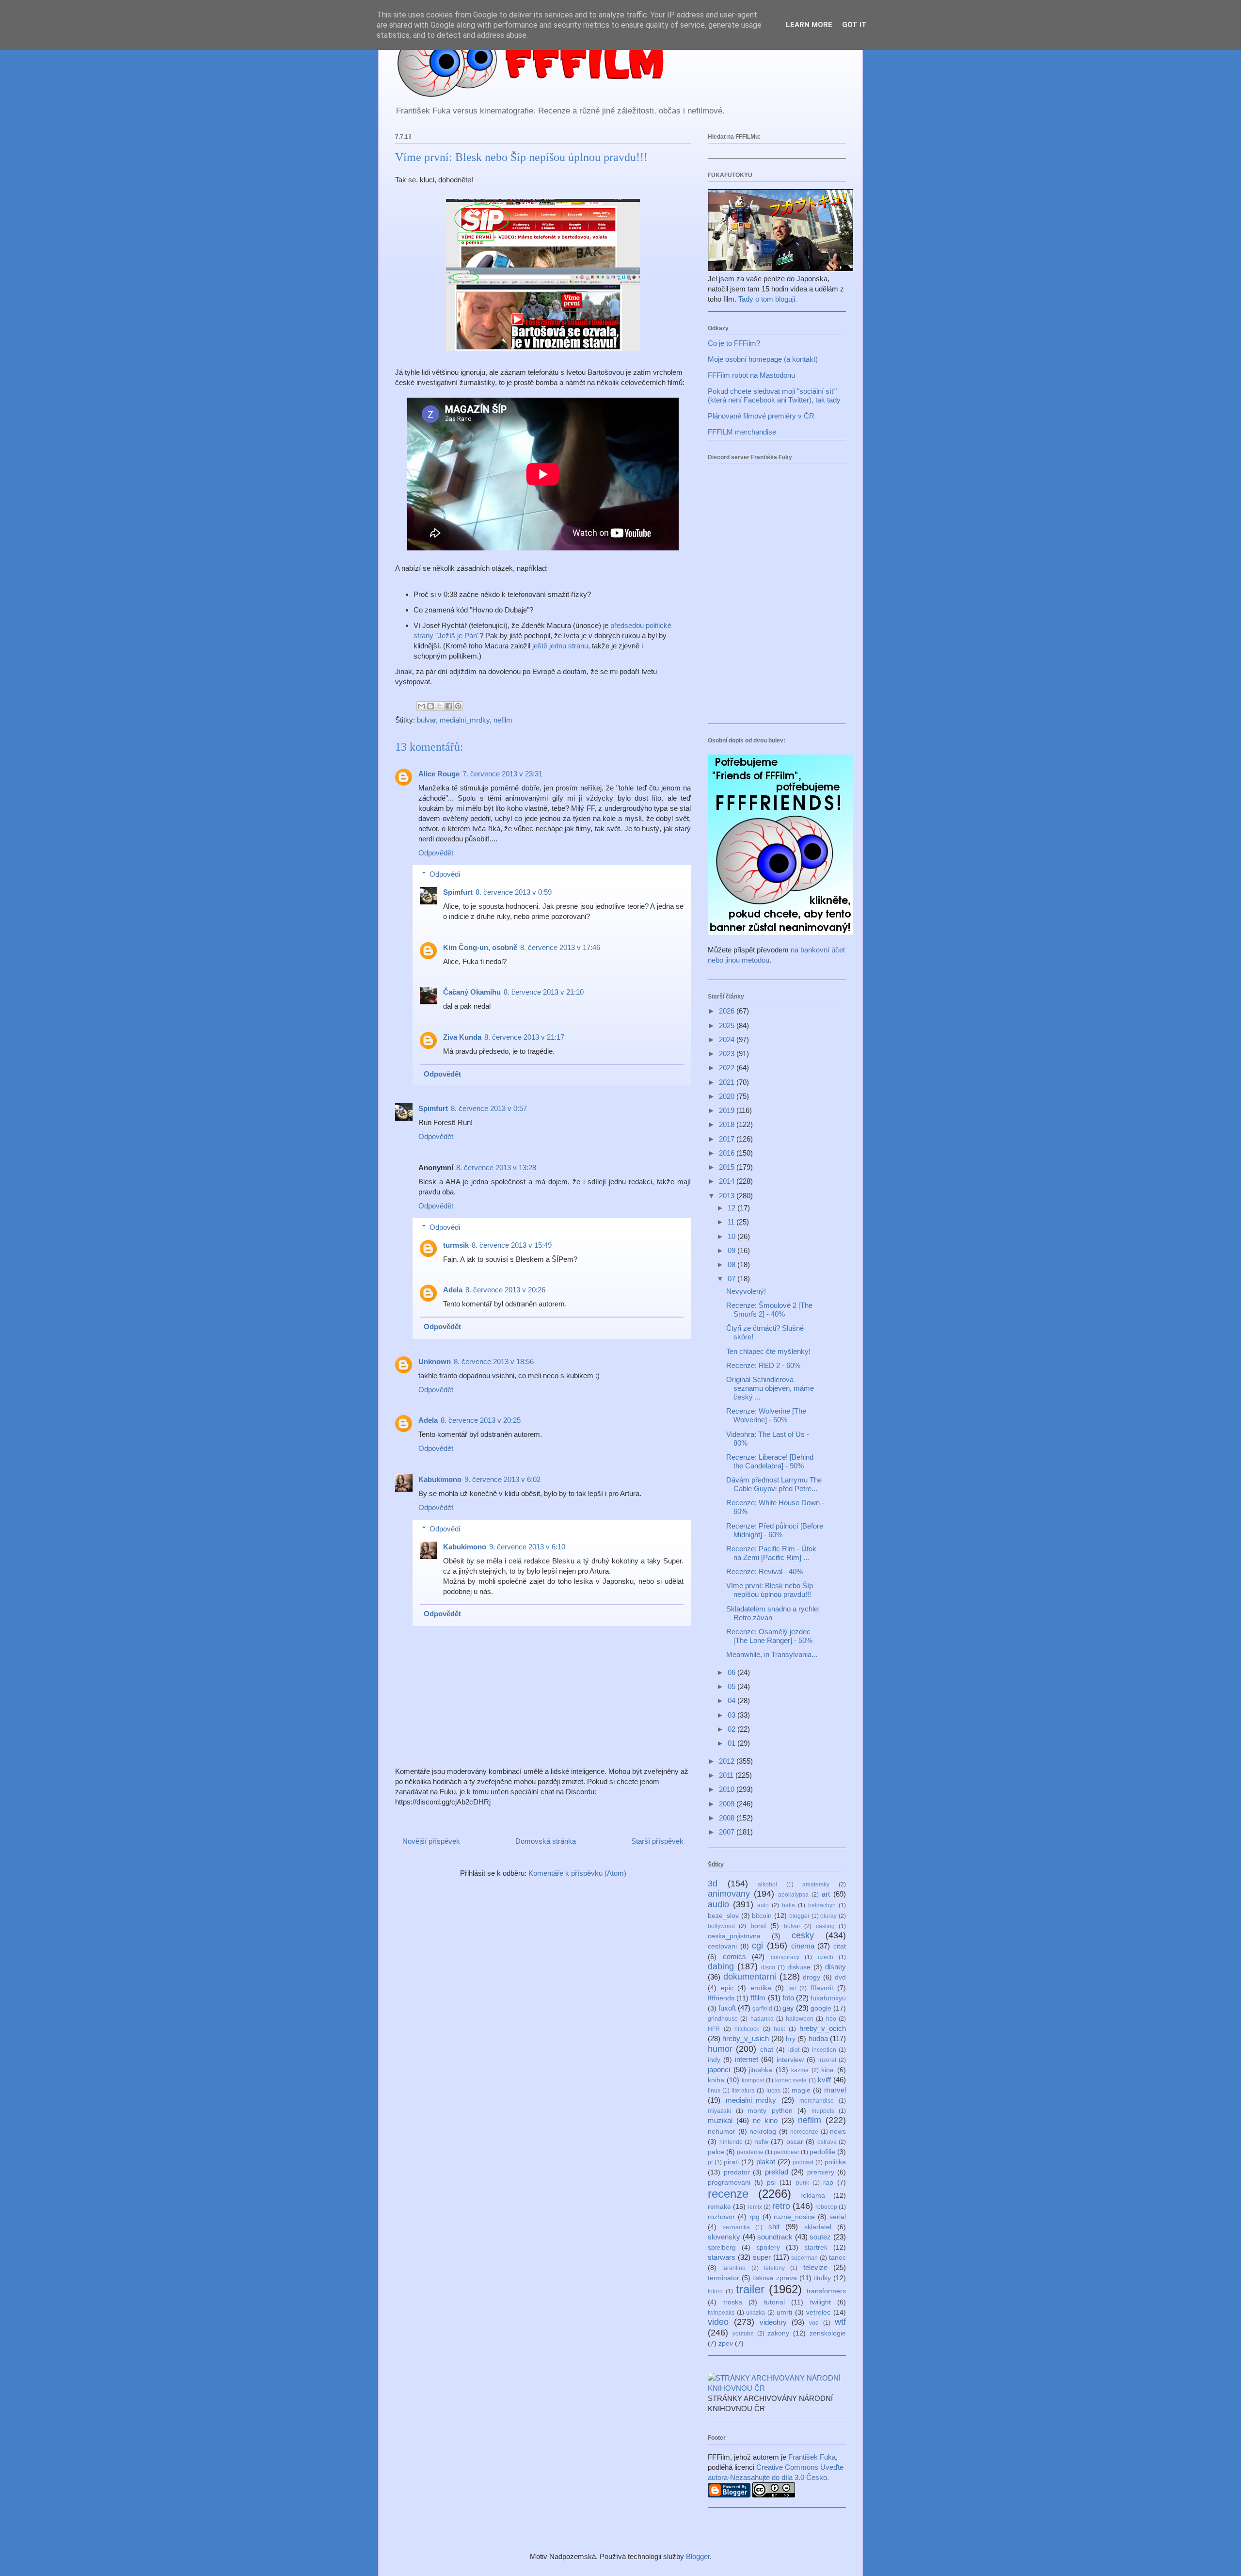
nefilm (503, 720)
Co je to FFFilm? (734, 343)
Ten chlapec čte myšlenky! (768, 1351)
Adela (453, 1290)
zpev (726, 2343)
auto (763, 1905)
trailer (750, 2289)
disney (835, 1967)
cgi (757, 1946)
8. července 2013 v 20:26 (505, 1290)
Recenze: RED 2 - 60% (763, 1365)
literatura (743, 2091)
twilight (820, 2302)
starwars (722, 2257)
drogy (811, 1977)
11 (732, 1222)
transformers (826, 2291)
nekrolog (763, 2132)
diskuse (799, 1967)
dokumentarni (750, 1977)
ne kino (765, 2120)
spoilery (768, 2247)
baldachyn (822, 1905)
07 (732, 1279)
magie (801, 2090)
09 (732, 1250)
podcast (803, 2162)
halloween (800, 2019)
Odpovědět (436, 853)
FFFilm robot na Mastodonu (751, 375)
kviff (824, 2080)
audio (718, 1904)
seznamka (736, 2227)
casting (825, 1926)
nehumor (722, 2132)
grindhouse (723, 2019)
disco (768, 1967)
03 (732, 1715)
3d (713, 1884)
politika (835, 2162)
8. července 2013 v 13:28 (496, 1167)
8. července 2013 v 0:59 (514, 892)
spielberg (722, 2247)
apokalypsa (793, 1895)
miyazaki (719, 2111)
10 (732, 1236)
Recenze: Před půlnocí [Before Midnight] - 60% (775, 1530)
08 (732, 1264)
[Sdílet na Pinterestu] (458, 706)
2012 (728, 1761)
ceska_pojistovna (734, 1936)
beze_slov (723, 1916)
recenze (728, 2194)
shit (774, 2227)
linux (714, 2091)
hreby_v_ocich (823, 2028)
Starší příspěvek (657, 1841)
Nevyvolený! (746, 1291)
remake (719, 2207)
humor (720, 2049)
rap (828, 2182)
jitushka (761, 2070)
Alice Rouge (439, 774)
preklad (777, 2172)
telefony (774, 2268)
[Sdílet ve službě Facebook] (449, 706)
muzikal (720, 2120)
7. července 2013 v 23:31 (502, 774)
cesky (803, 1935)
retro (781, 2206)
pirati (731, 2162)
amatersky (816, 1884)
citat (840, 1946)
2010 (728, 1789)
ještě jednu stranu (560, 646)
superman (804, 2258)
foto (788, 1998)
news (838, 2132)
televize (815, 2267)
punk (803, 2183)
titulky (822, 2278)
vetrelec (818, 2312)
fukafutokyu (828, 1998)
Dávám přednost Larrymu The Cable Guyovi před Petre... (774, 1484)
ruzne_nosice (794, 2217)
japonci (719, 2069)
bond (758, 1926)
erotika (761, 1988)
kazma (800, 2070)
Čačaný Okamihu (472, 992)
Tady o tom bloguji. (768, 299)
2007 (728, 1832)
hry (791, 2039)
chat (767, 2050)
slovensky (724, 2237)
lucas (773, 2091)
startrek (816, 2247)
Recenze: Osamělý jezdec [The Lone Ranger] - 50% (769, 1636)
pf (710, 2162)
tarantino (734, 2268)
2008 (728, 1818)
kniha (716, 2080)
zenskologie (828, 2333)
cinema (803, 1946)
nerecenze (804, 2132)
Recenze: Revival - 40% (764, 1571)
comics (734, 1956)
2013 (728, 1196)
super (762, 2257)
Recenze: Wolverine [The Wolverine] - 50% (766, 1415)
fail (792, 1988)
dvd (840, 1977)
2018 (728, 1124)
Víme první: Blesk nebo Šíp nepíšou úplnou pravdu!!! (770, 1590)
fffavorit (822, 1988)
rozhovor (721, 2217)
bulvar (426, 720)
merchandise (817, 2101)
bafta (788, 1905)
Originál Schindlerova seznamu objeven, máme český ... (770, 1388)
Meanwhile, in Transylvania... (772, 1654)
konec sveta (791, 2080)
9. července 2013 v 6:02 (502, 1479)
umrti (784, 2312)
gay (788, 2008)
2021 (728, 1082)
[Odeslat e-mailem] (421, 706)
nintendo (731, 2142)
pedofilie (822, 2152)
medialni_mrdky (465, 720)
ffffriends (721, 1998)
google (821, 2008)
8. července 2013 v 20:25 (481, 1420)
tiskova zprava (775, 2278)
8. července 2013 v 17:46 (560, 947)
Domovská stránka (546, 1841)
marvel (835, 2090)
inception (824, 2050)
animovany (729, 1894)
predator (737, 2172)
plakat (766, 2162)
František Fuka (812, 2457)
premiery (821, 2172)
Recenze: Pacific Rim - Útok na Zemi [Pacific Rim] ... (771, 1553)
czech (826, 1957)
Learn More (809, 25)
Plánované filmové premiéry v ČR (761, 416)
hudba (818, 2038)
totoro (715, 2291)
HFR (714, 2029)
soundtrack (775, 2237)
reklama (813, 2196)
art (826, 1894)
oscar (795, 2142)
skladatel (818, 2227)
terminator (724, 2278)
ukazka (756, 2313)
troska (733, 2302)
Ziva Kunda (462, 1037)
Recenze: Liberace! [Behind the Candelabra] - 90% (770, 1461)
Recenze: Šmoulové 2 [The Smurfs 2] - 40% (769, 1310)
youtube (743, 2334)
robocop (826, 2207)
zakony (778, 2333)
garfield (762, 2009)
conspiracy (785, 1957)
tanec (837, 2258)
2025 (728, 1025)
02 (732, 1729)
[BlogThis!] (430, 706)
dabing (721, 1966)
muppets (823, 2111)
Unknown (435, 1361)
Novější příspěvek (431, 1841)
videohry (773, 2322)
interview (790, 2060)
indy (714, 2060)
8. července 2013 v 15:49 (512, 1245)
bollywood (721, 1926)
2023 (728, 1054)
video (718, 2322)
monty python (770, 2111)
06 (732, 1672)
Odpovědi (445, 874)
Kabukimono (440, 1479)
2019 (728, 1110)
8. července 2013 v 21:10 (544, 992)
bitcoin (762, 1916)
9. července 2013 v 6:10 (527, 1547)
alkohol (767, 1884)
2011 (727, 1775)
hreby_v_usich (746, 2038)
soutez (820, 2237)
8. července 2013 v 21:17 (524, 1037)
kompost (753, 2080)
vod (814, 2323)
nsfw (761, 2142)
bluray (828, 1916)
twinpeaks (721, 2313)
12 (732, 1208)
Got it (854, 25)
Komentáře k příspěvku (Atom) (577, 1873)
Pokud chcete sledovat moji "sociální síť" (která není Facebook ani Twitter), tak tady (774, 395)
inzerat (827, 2060)
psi (771, 2182)
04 (732, 1700)
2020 (728, 1096)
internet (747, 2059)
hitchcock (747, 2029)
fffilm (758, 1998)
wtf (840, 2322)
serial (838, 2217)
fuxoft (727, 2008)
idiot (794, 2050)
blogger (799, 1916)
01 (732, 1743)
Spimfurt (458, 892)
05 (732, 1686)
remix (755, 2207)
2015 (728, 1167)
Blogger (698, 2556)
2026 (728, 1011)
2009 (728, 1804)
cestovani (722, 1946)
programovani (729, 2182)
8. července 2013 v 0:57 (489, 1108)
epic (727, 1988)
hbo (831, 2019)
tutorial (774, 2302)
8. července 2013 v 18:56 (494, 1361)
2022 (728, 1068)
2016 (728, 1153)
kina (827, 2070)
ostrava (827, 2142)
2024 (728, 1039)
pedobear (787, 2152)
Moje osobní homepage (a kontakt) (763, 359)
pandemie (750, 2152)
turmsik (456, 1245)
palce (716, 2152)
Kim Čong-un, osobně (480, 947)
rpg (755, 2217)
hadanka (762, 2019)
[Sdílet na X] (440, 706)
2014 (728, 1181)
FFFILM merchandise (742, 432)
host (779, 2029)
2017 (728, 1139)
